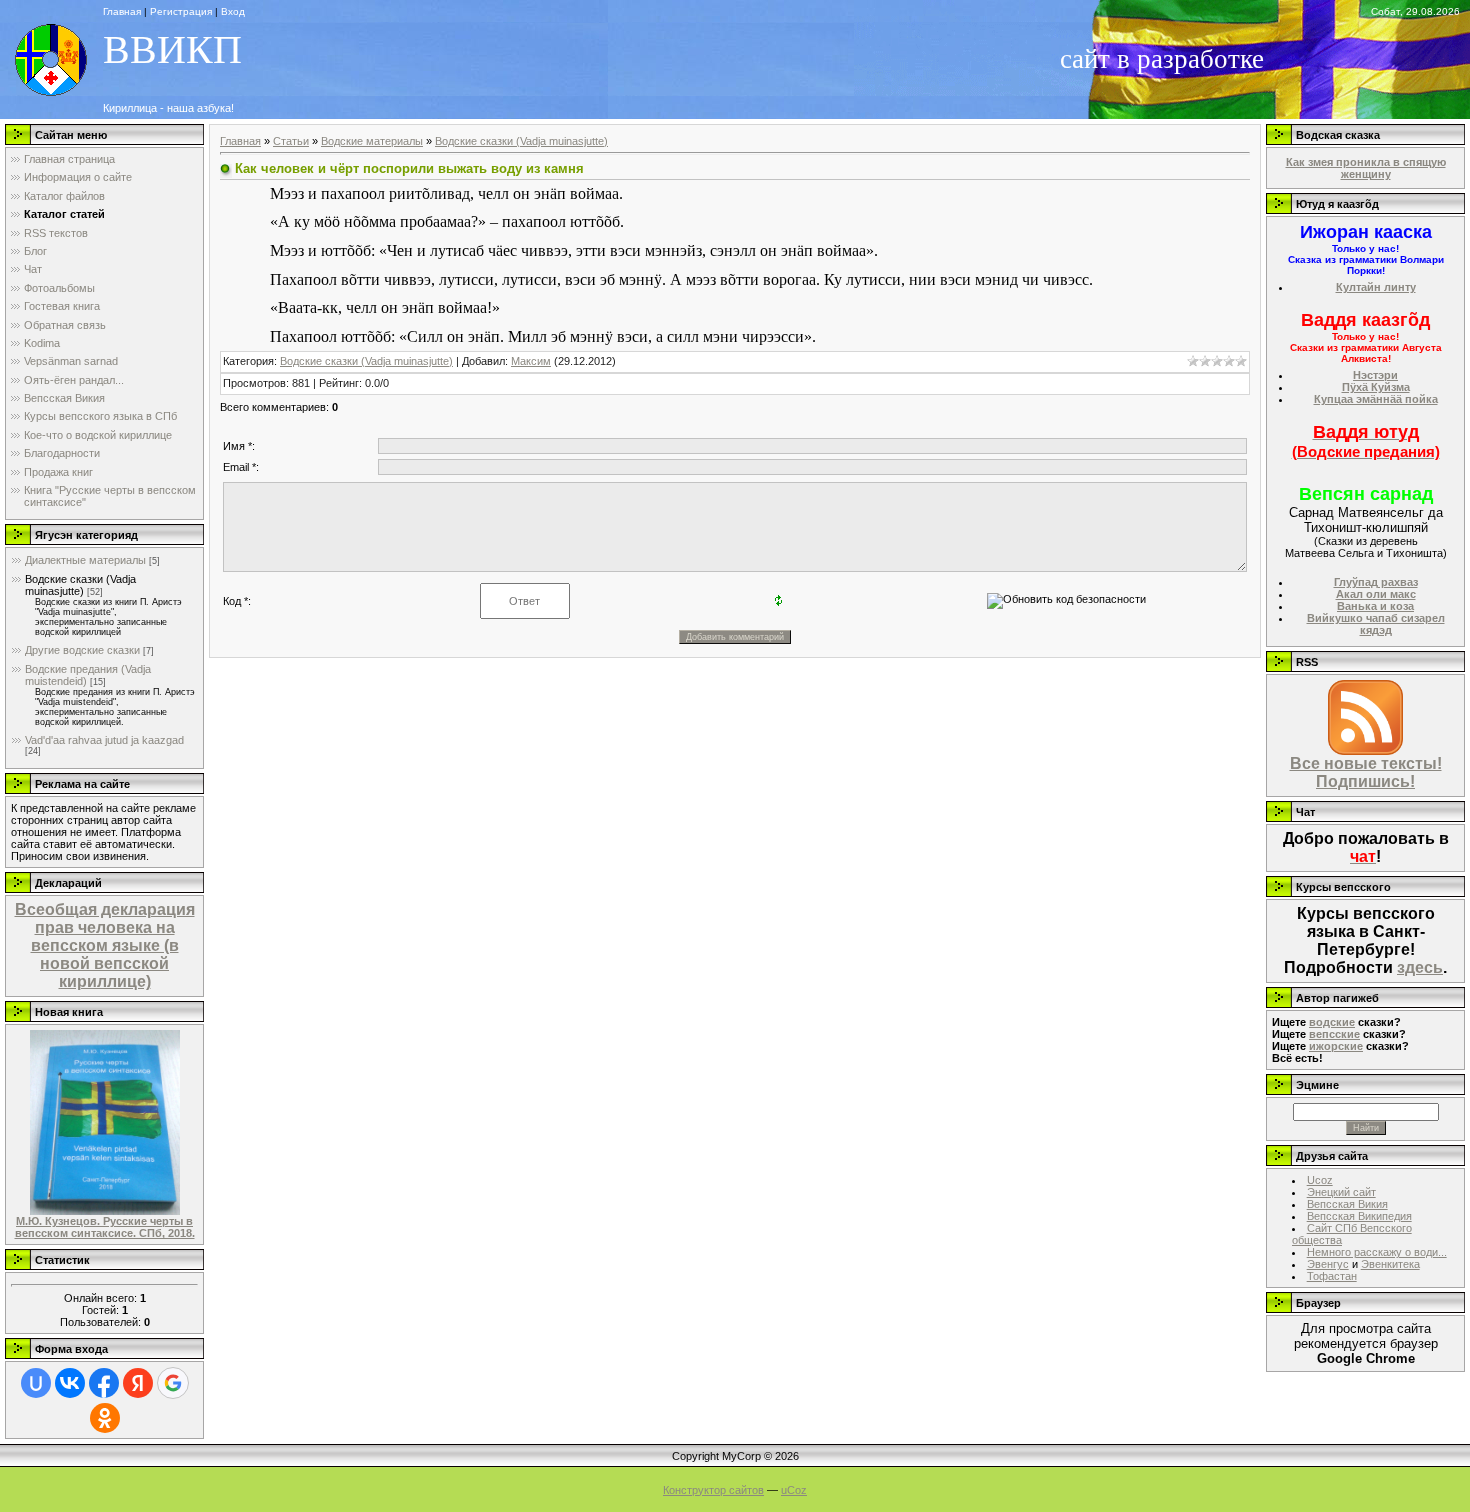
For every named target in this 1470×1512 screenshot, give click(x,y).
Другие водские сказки (82, 650)
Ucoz (1320, 1180)
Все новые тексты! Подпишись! (1366, 772)
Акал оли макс (1376, 594)
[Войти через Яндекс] (138, 1383)
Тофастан (1332, 1276)
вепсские (1334, 1034)
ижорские (1336, 1046)
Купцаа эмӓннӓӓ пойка (1376, 399)
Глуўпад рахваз (1376, 582)
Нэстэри (1375, 375)
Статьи (291, 141)
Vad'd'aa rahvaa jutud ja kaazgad (104, 740)
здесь (1420, 967)
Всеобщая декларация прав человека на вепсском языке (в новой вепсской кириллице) (105, 945)
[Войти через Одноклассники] (105, 1418)
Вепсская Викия (1347, 1204)
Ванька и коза (1375, 606)
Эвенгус (1328, 1264)
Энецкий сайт (1341, 1192)
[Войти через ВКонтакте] (70, 1383)
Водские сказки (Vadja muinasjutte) (80, 585)
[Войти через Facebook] (104, 1383)
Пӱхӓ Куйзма (1376, 387)
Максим (531, 361)
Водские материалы (372, 141)
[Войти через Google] (173, 1383)
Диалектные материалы (85, 560)
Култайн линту (1376, 287)
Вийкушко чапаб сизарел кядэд (1376, 624)
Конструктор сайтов (713, 1490)
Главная (240, 141)
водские (1332, 1022)
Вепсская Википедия (1359, 1216)
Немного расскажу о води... (1377, 1252)
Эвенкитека (1390, 1264)
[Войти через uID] (36, 1383)
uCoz (794, 1490)
